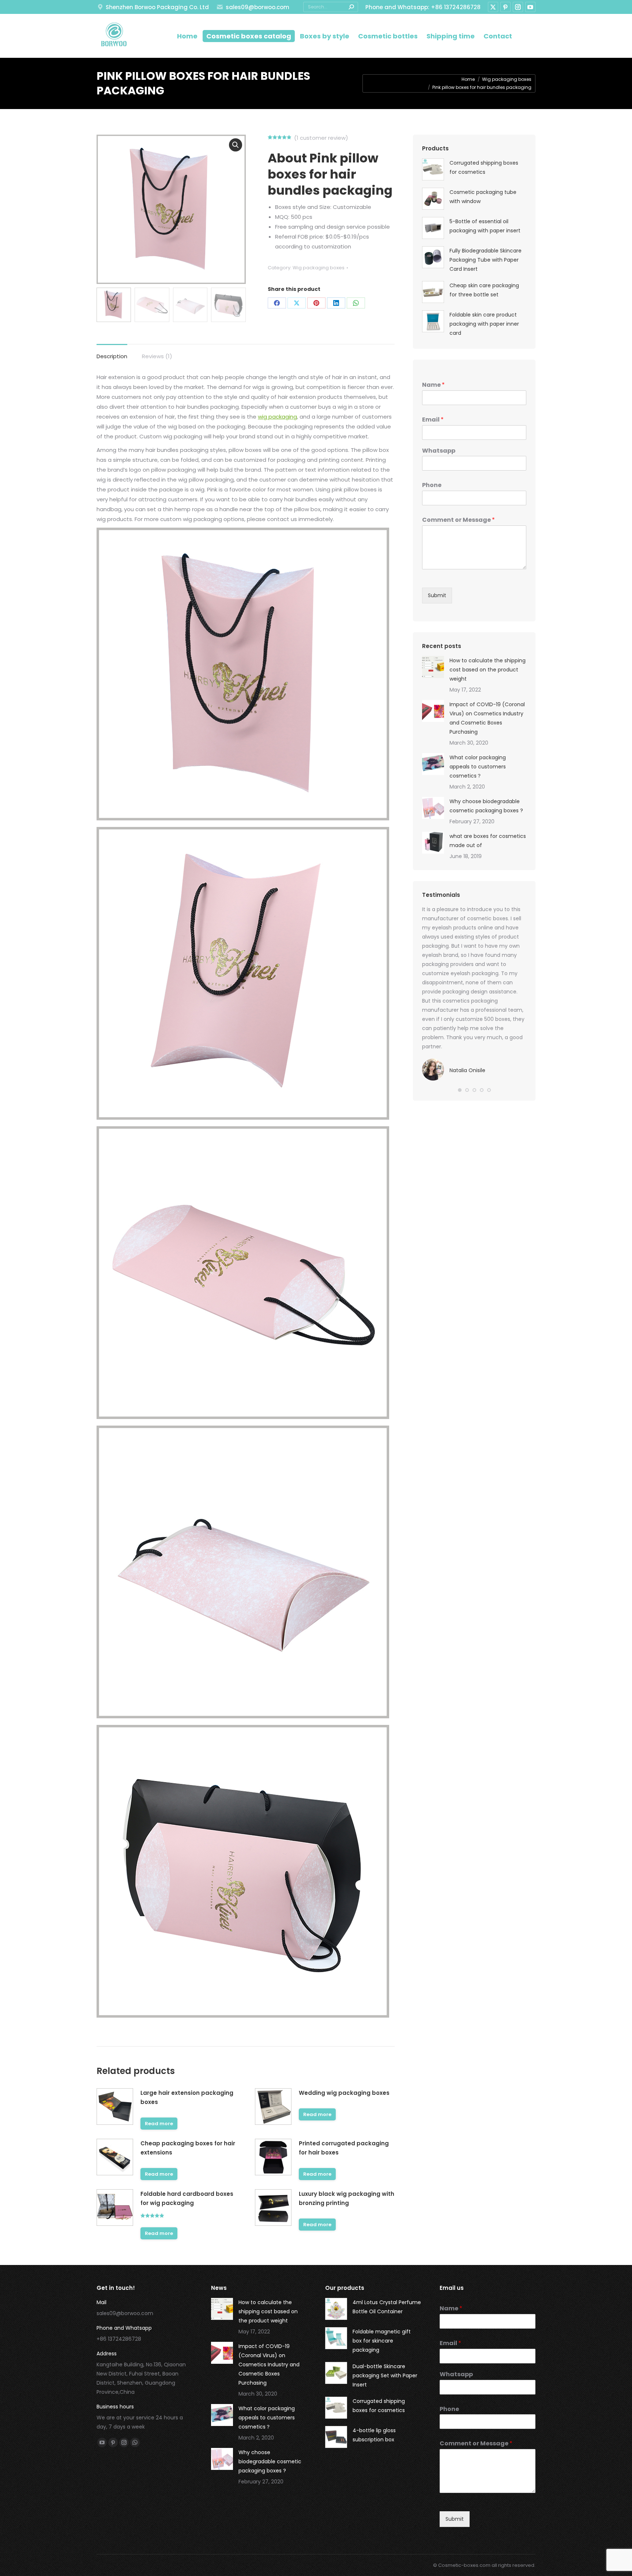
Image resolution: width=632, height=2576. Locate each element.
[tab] (112, 353)
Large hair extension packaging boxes (187, 2097)
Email (433, 420)
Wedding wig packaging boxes (344, 2093)
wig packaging (277, 417)
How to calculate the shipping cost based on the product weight (488, 670)
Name (433, 385)
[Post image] (433, 667)
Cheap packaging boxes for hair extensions (188, 2148)
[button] (460, 1090)
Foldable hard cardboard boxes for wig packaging (187, 2198)
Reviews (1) (157, 356)
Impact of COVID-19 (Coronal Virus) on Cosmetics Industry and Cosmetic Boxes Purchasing (487, 718)
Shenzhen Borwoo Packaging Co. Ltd (157, 7)
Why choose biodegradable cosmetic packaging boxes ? (486, 806)
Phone (432, 485)
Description (112, 356)
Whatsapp (439, 451)
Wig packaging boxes (319, 268)
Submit (437, 595)
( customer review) (321, 138)
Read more (159, 2124)
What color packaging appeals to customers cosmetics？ (478, 767)
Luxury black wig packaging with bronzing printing (347, 2198)
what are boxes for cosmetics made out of (488, 841)
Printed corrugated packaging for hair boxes (344, 2148)
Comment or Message (458, 520)
